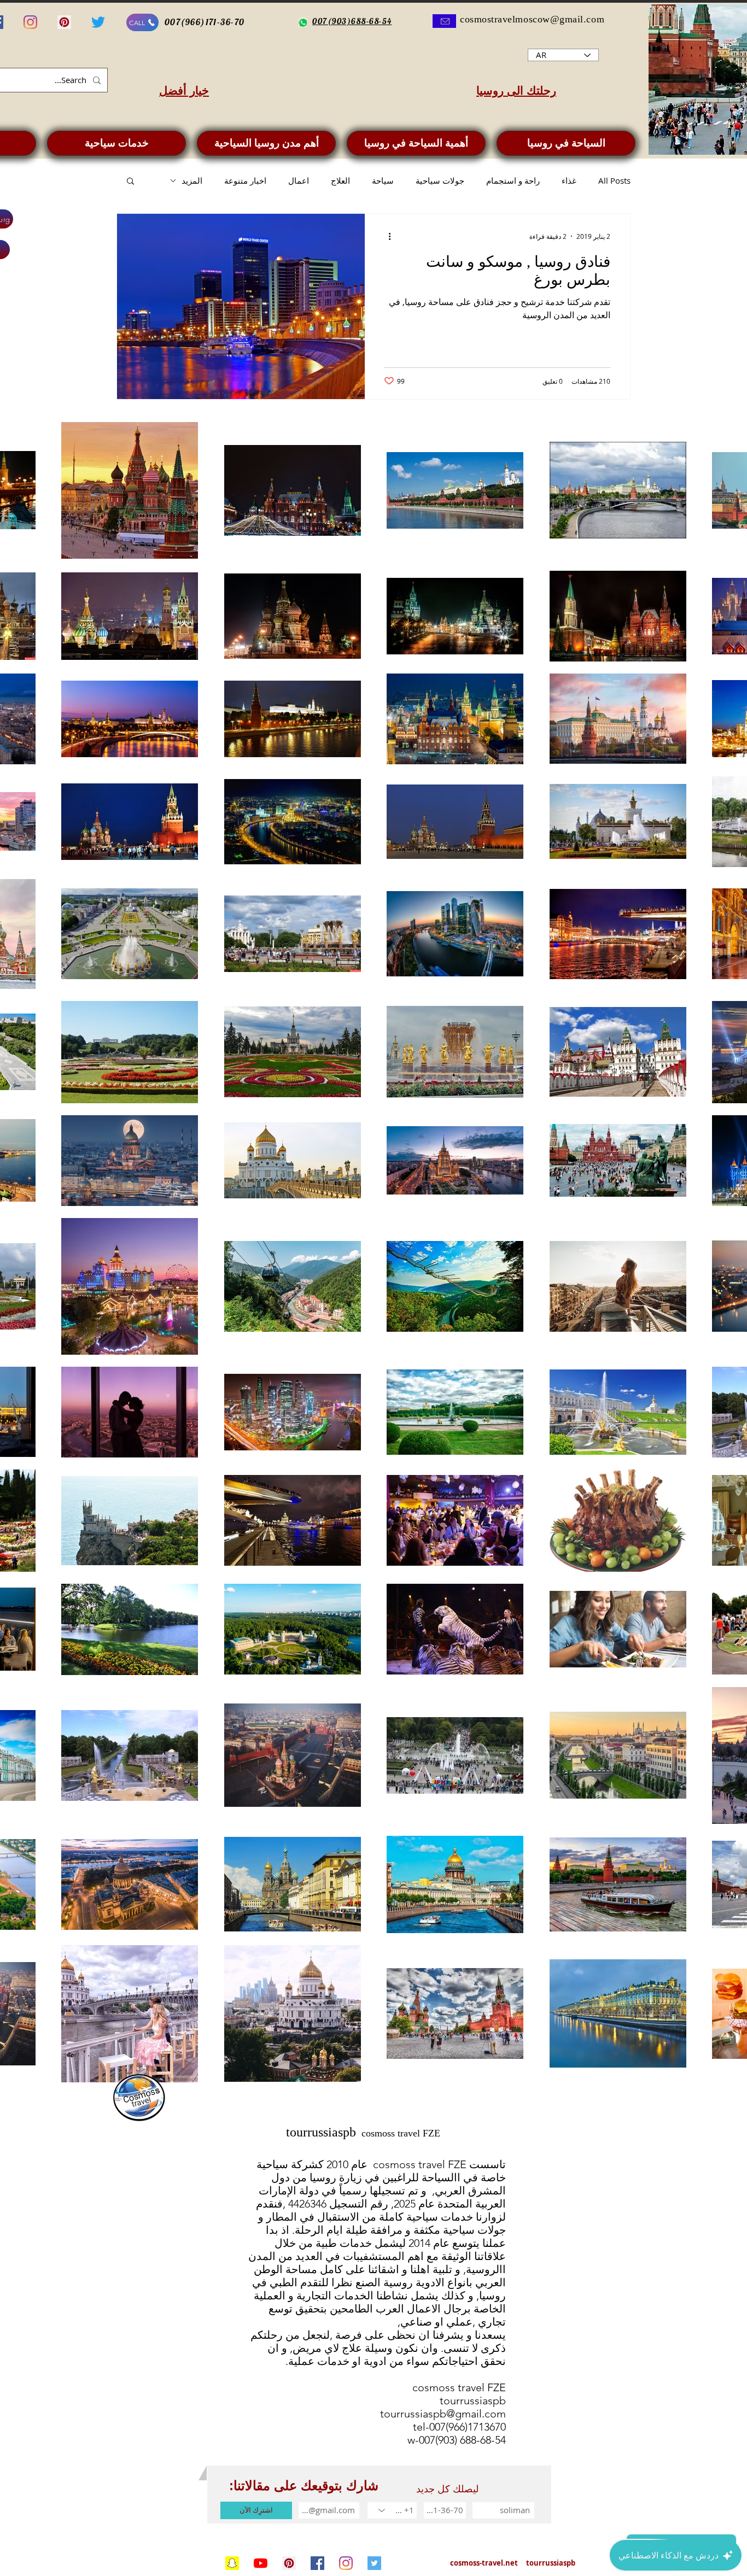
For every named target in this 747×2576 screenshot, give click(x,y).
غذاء (569, 180)
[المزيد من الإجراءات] (386, 236)
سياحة (383, 180)
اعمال (299, 180)
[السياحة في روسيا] (232, 2563)
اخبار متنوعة (245, 180)
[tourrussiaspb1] (289, 2563)
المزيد (192, 180)
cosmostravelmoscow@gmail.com (532, 19)
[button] (130, 182)
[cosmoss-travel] (374, 2563)
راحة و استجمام (513, 180)
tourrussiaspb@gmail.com (443, 2414)
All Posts (614, 180)
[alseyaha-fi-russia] (98, 22)
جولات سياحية (440, 180)
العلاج (340, 180)
